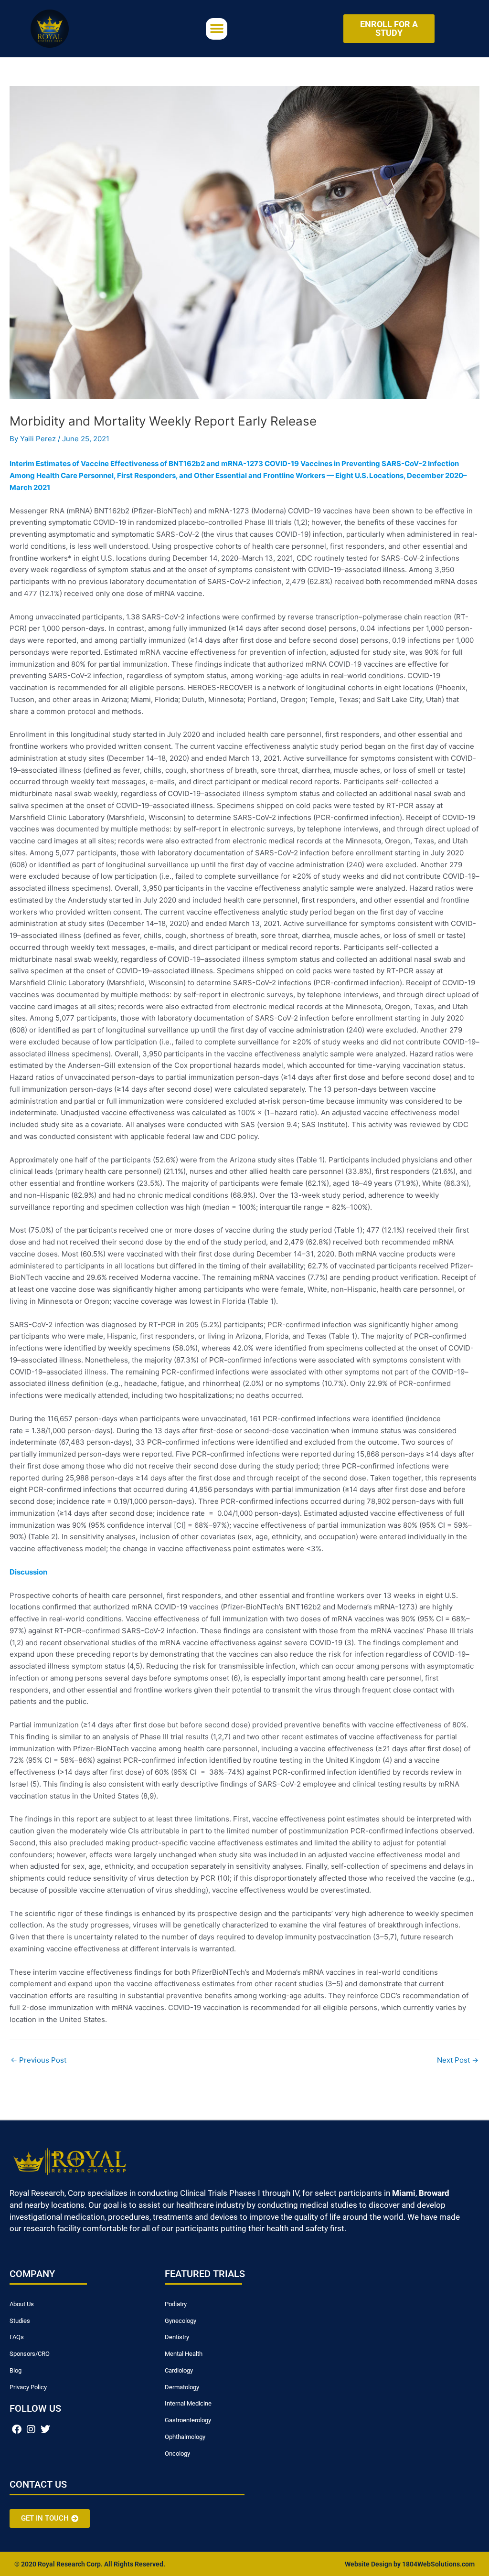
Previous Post (38, 2060)
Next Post (458, 2060)
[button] (217, 29)
